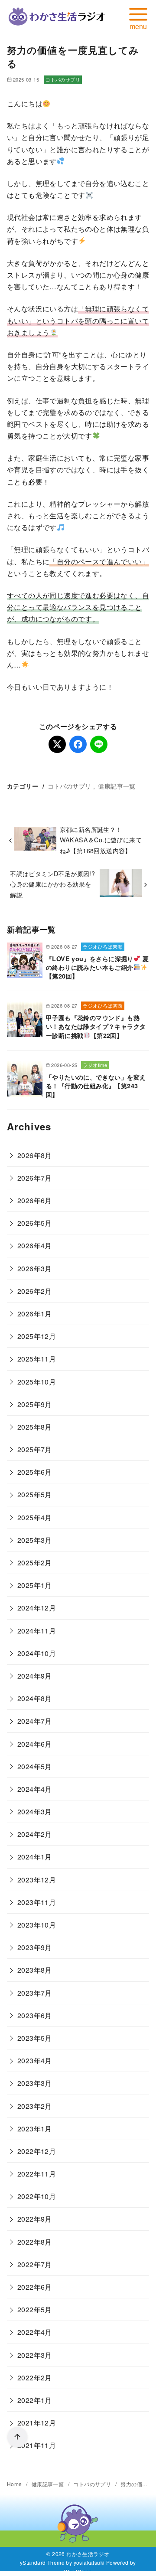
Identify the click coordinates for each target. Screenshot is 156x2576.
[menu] (138, 17)
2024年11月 (37, 1631)
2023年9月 (35, 1947)
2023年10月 (37, 1925)
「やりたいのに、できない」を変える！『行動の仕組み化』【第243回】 (96, 1086)
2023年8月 (35, 1970)
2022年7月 (35, 2264)
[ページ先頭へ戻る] (17, 2437)
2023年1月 (35, 2129)
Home (15, 2484)
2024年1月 (35, 1857)
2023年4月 (35, 2060)
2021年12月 (37, 2423)
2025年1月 (35, 1585)
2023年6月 (35, 2015)
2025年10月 (37, 1382)
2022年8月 (35, 2242)
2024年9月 (35, 1676)
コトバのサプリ (63, 79)
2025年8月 (35, 1427)
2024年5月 (35, 1766)
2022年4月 (35, 2332)
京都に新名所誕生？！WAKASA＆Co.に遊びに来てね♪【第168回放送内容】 (101, 840)
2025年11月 (37, 1359)
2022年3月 (35, 2355)
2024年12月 (37, 1608)
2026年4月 (35, 1245)
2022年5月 (35, 2309)
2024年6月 (35, 1744)
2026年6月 (35, 1200)
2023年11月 (37, 1902)
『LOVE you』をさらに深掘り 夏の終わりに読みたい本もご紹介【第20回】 (97, 967)
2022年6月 (35, 2287)
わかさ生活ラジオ (88, 2554)
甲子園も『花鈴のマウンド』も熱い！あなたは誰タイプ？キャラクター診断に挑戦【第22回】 (96, 1026)
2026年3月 (35, 1268)
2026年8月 (35, 1155)
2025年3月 (35, 1540)
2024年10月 (37, 1653)
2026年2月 (35, 1291)
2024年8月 (35, 1698)
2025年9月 (35, 1404)
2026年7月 (35, 1178)
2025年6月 (35, 1472)
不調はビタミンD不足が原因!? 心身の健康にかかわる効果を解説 (52, 884)
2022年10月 (37, 2196)
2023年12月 (37, 1880)
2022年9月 (35, 2219)
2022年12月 (37, 2151)
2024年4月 (35, 1789)
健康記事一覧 (117, 786)
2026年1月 (35, 1314)
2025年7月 (35, 1449)
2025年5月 (35, 1494)
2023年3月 (35, 2083)
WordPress (78, 2571)
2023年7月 (35, 1993)
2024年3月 (35, 1812)
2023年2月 (35, 2106)
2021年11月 (37, 2445)
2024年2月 (35, 1834)
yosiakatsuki (89, 2562)
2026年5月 (35, 1223)
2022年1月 (35, 2400)
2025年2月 (35, 1563)
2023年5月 (35, 2038)
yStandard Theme (42, 2562)
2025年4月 (35, 1517)
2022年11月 (37, 2174)
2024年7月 (35, 1721)
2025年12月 (37, 1336)
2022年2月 (35, 2378)
